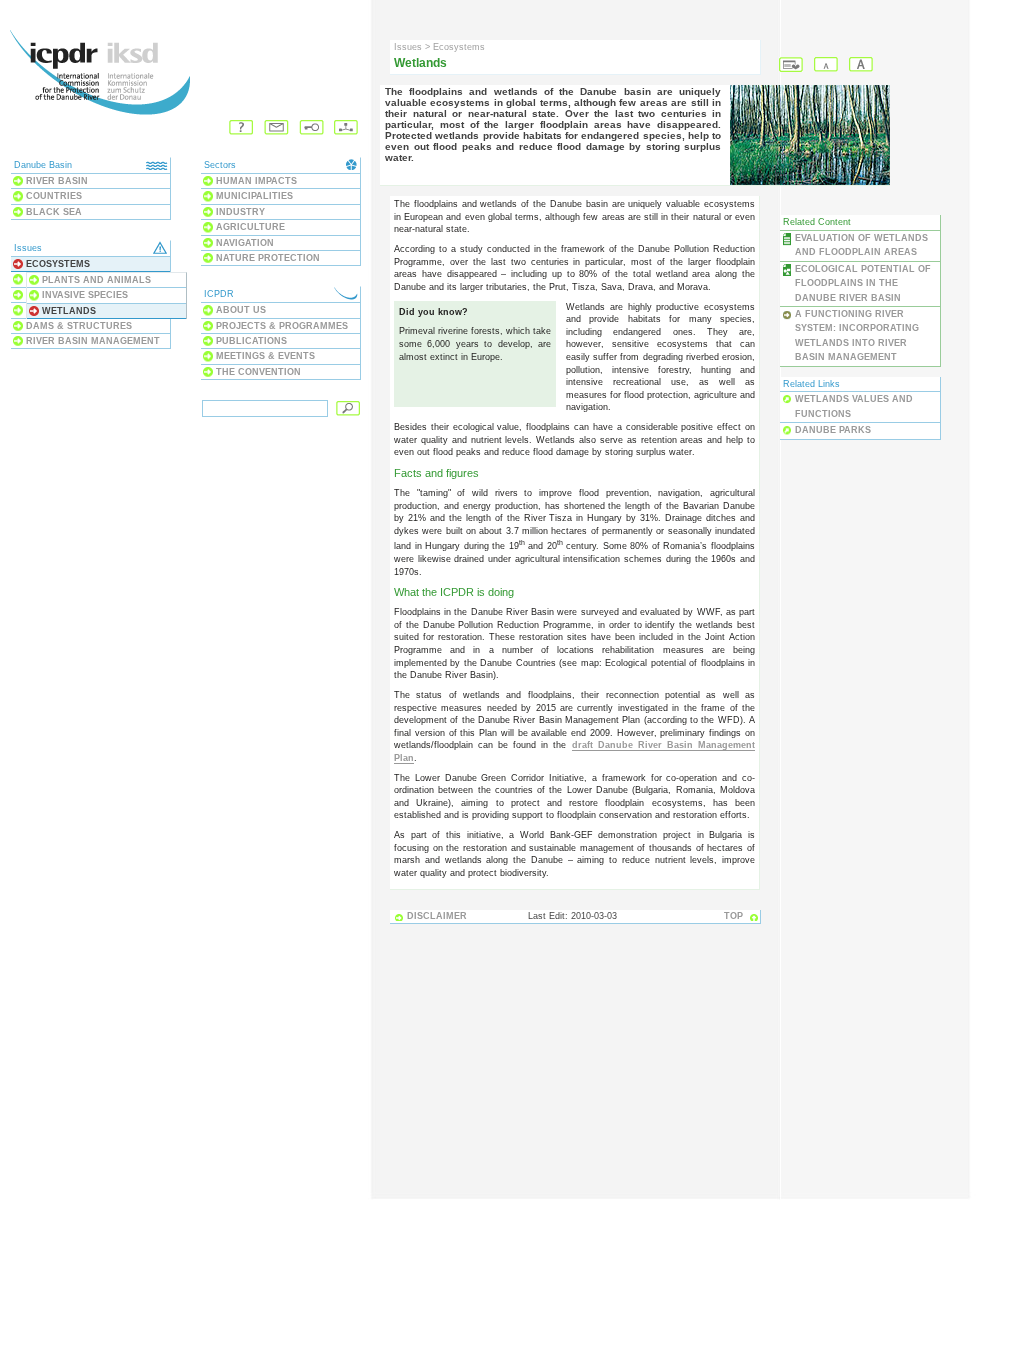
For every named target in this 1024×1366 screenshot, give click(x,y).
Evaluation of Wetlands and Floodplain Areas (861, 245)
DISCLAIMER (437, 916)
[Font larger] (861, 65)
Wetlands (69, 311)
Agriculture (250, 227)
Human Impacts (256, 181)
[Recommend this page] (791, 65)
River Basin (57, 181)
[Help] (241, 128)
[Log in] (311, 128)
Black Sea (54, 212)
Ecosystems (58, 264)
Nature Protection (268, 258)
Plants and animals (96, 280)
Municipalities (254, 196)
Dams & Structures (79, 326)
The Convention (258, 372)
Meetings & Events (265, 356)
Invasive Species (85, 295)
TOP (733, 916)
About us (241, 310)
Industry (240, 212)
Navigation (245, 243)
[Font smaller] (826, 65)
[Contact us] (276, 128)
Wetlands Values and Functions (854, 406)
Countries (54, 196)
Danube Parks (833, 430)
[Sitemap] (346, 128)
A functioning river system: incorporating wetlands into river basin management (857, 335)
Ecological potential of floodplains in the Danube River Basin (863, 283)
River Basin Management (93, 341)
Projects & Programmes (282, 326)
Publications (251, 341)
